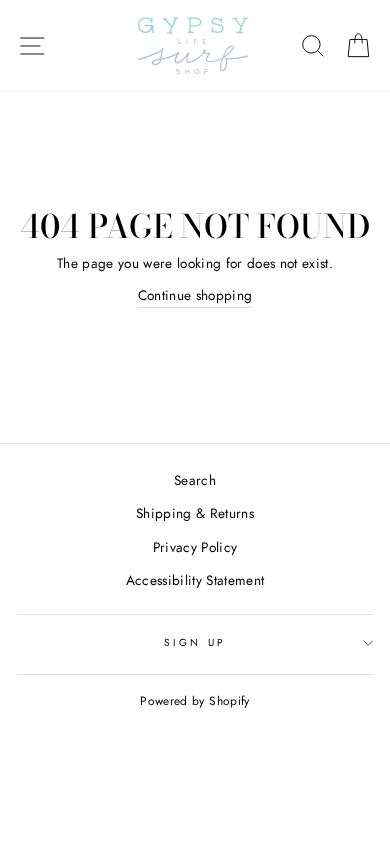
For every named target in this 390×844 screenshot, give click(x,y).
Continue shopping (195, 295)
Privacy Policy (195, 547)
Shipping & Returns (195, 513)
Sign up (194, 642)
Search (195, 480)
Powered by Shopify (194, 701)
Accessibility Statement (195, 580)
